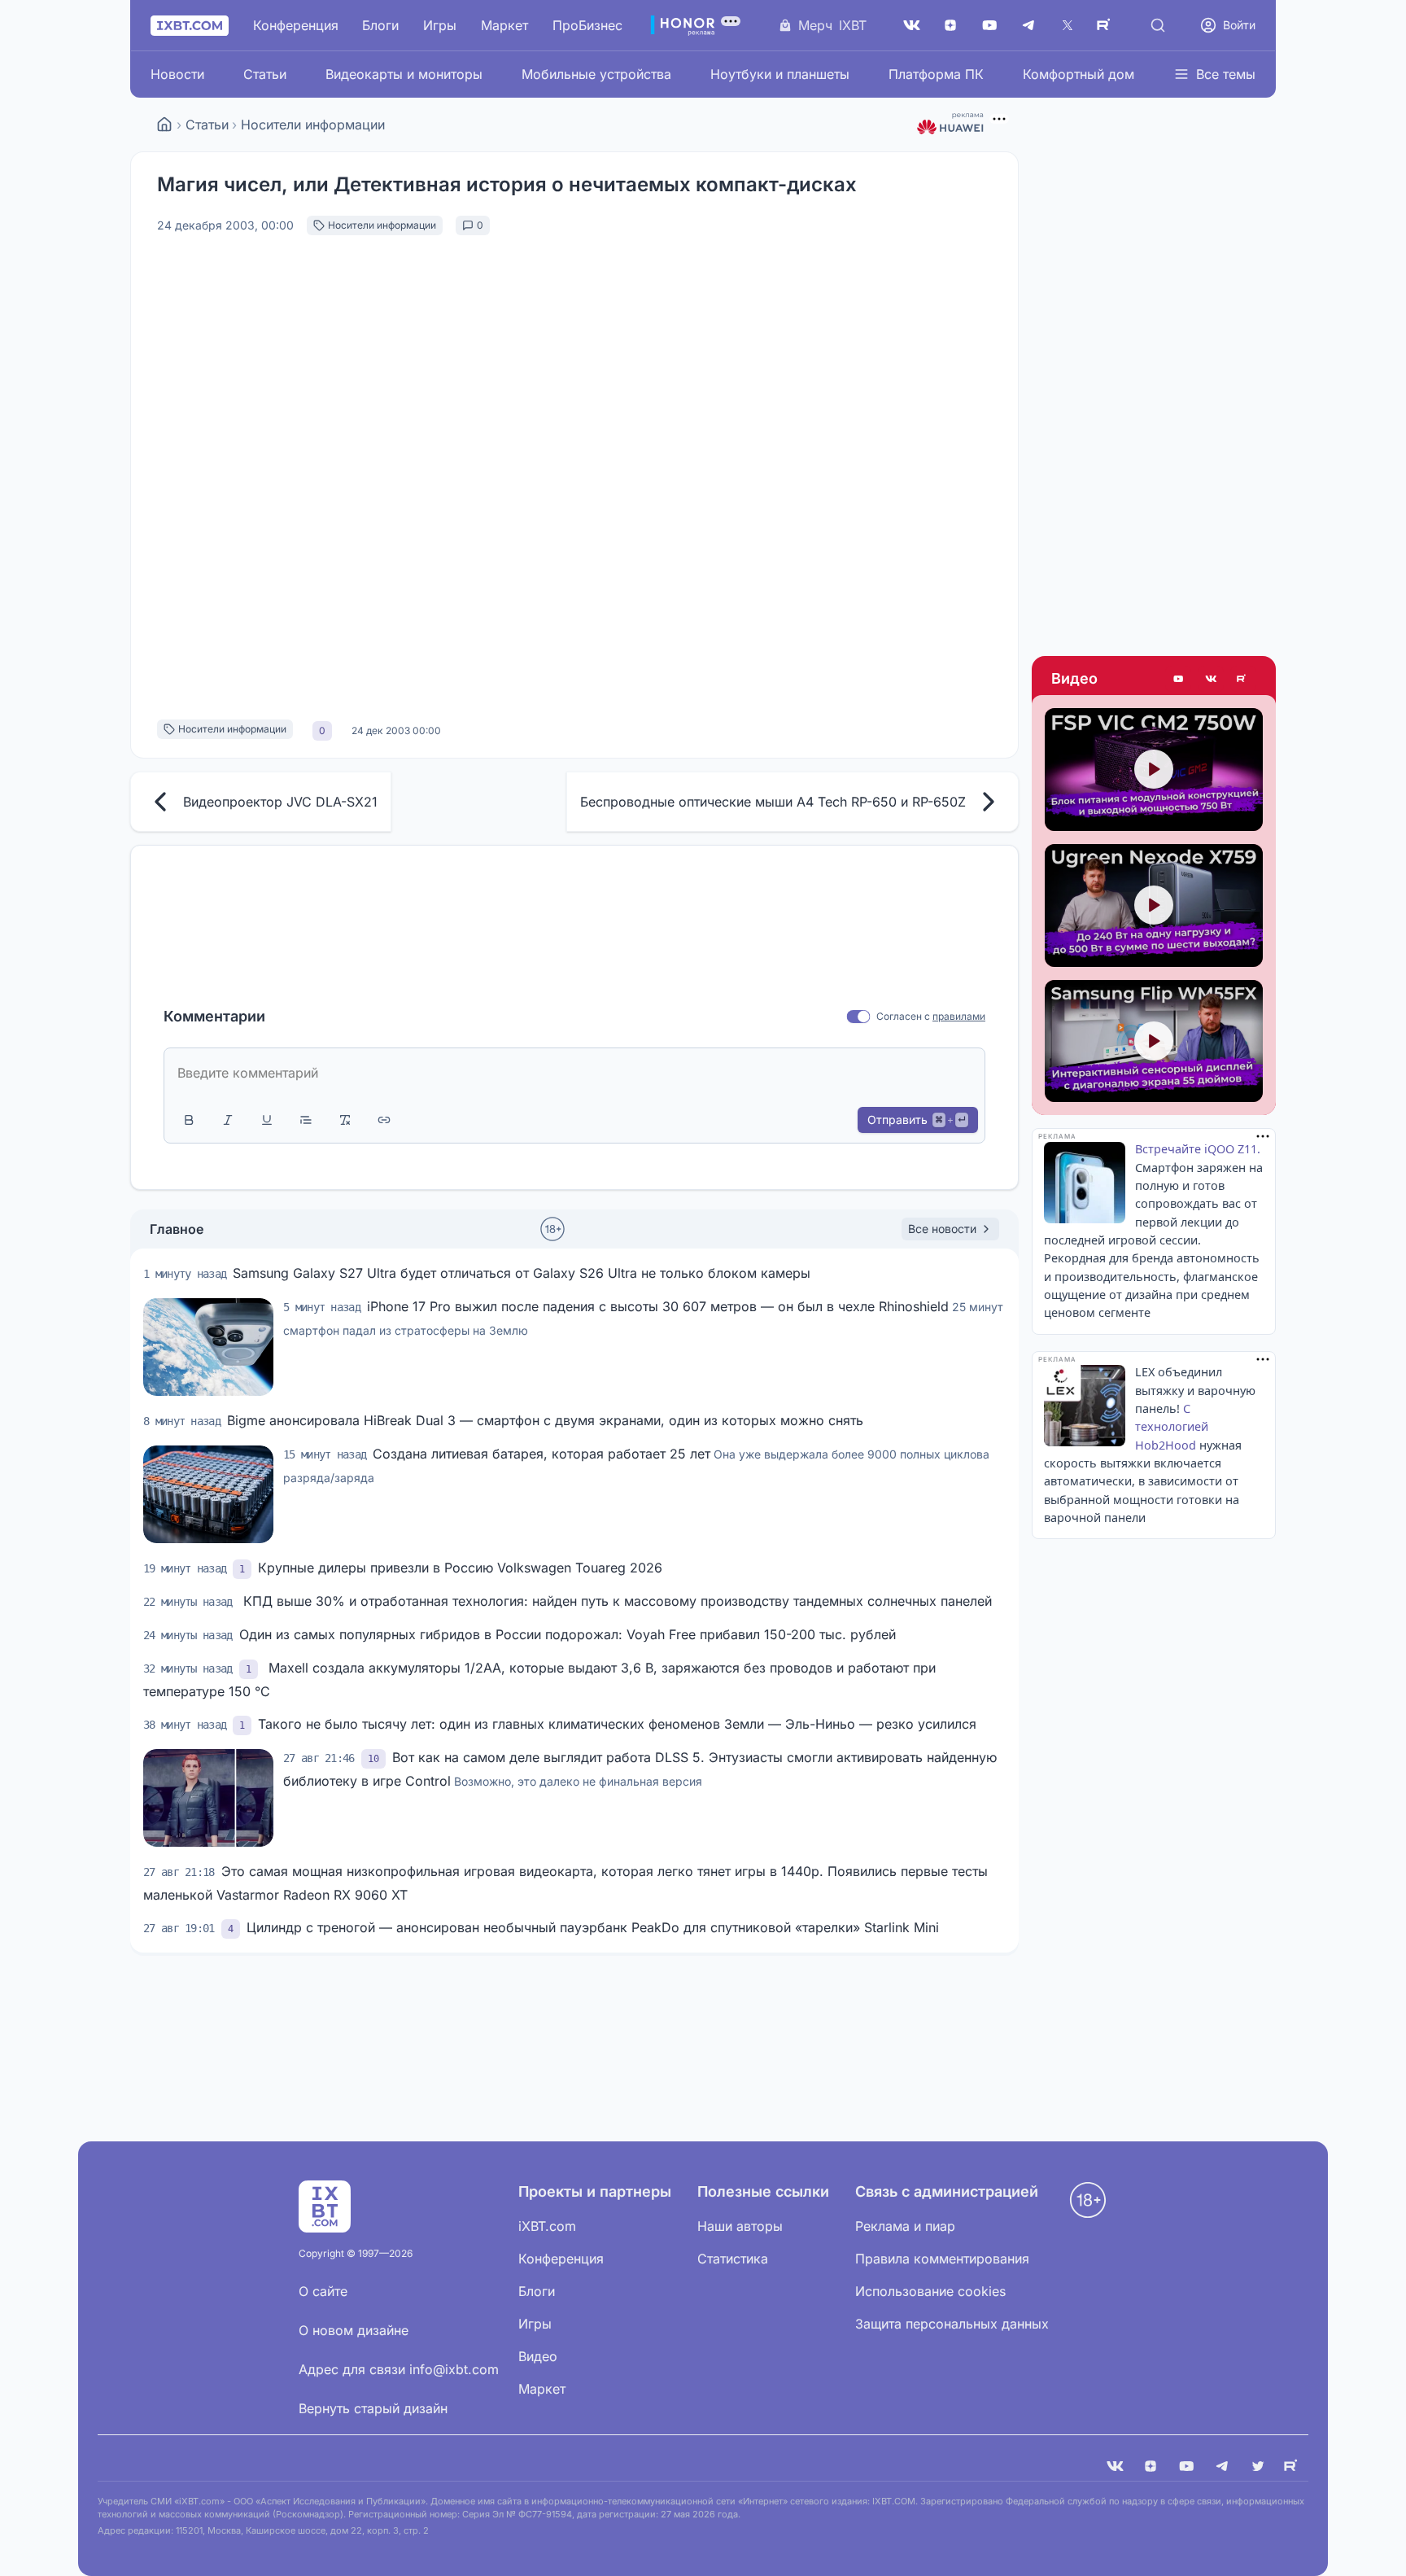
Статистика (733, 2259)
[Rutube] (1243, 679)
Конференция (296, 25)
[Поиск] (1158, 25)
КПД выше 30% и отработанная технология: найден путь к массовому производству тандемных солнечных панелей (616, 1601)
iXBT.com (547, 2226)
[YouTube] (989, 25)
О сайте (323, 2291)
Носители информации (313, 125)
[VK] (1115, 2466)
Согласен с (903, 1016)
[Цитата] (306, 1120)
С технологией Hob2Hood (1172, 1427)
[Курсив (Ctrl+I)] (228, 1120)
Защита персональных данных (952, 2324)
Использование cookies (930, 2291)
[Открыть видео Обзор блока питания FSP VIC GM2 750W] (1154, 770)
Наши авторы (740, 2226)
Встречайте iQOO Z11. (1198, 1149)
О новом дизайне (354, 2330)
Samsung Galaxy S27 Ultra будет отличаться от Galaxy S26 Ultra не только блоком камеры (522, 1273)
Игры (440, 25)
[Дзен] (950, 25)
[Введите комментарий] (574, 1073)
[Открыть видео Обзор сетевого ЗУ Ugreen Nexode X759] (1154, 905)
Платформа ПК (936, 74)
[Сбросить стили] (345, 1120)
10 (373, 1759)
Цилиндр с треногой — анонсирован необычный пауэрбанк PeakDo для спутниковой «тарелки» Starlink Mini (593, 1927)
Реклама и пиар (905, 2226)
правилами (959, 1016)
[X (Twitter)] (1068, 25)
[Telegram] (1028, 25)
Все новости (942, 1229)
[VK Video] (1211, 679)
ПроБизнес (587, 25)
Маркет (504, 25)
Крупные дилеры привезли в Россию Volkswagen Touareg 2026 (460, 1568)
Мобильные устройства (596, 74)
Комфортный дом (1079, 74)
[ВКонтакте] (911, 25)
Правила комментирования (942, 2259)
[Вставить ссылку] (384, 1120)
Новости (177, 74)
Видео (1074, 678)
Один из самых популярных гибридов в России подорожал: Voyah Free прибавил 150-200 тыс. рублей (568, 1634)
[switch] (859, 1017)
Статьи (265, 74)
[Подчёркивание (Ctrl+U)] (267, 1120)
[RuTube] (1107, 25)
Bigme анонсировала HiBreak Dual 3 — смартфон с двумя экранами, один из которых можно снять (545, 1420)
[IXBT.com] (164, 125)
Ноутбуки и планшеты (780, 74)
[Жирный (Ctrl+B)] (189, 1120)
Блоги (380, 25)
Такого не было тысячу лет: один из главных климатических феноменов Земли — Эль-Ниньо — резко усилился (617, 1724)
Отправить (917, 1120)
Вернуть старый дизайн (373, 2408)
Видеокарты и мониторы (404, 74)
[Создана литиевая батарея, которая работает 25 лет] (208, 1494)
